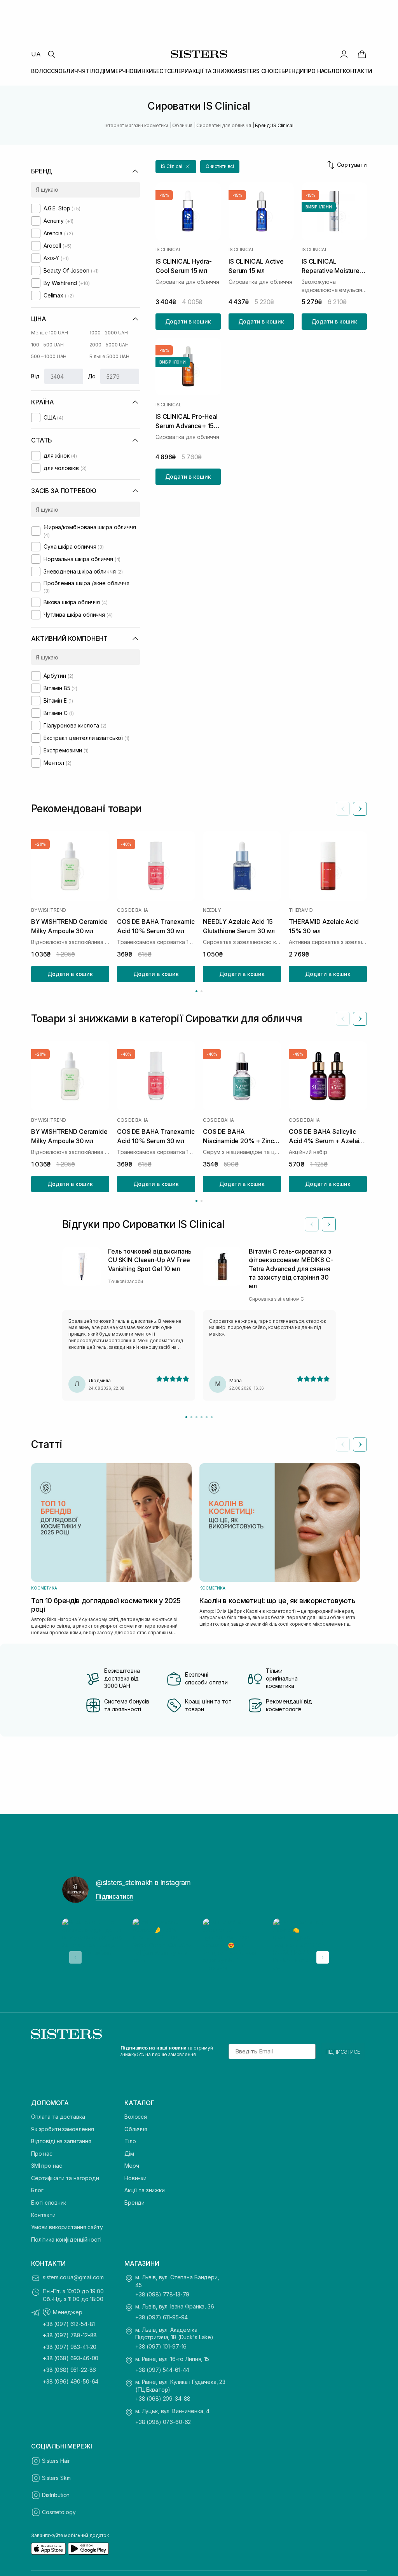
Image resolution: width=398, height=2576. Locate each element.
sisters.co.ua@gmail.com (73, 2277)
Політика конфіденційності (66, 2239)
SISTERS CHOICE (259, 71)
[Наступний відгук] (329, 1224)
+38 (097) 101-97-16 (161, 2346)
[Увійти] (344, 54)
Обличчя (136, 2129)
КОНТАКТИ (358, 71)
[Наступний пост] (323, 1957)
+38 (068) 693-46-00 (71, 2358)
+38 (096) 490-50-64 (71, 2381)
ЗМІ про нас (46, 2166)
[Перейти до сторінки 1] (196, 991)
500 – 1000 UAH (49, 356)
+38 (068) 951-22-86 (69, 2370)
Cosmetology (59, 2512)
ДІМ (105, 71)
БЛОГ (335, 71)
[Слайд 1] (186, 1417)
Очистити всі (220, 166)
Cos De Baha (132, 910)
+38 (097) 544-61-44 (162, 2370)
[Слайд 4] (202, 1417)
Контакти (43, 2215)
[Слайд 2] (191, 1417)
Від (35, 376)
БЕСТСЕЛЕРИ (171, 71)
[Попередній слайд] (343, 809)
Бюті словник (49, 2203)
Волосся (136, 2117)
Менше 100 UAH (49, 333)
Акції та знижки (145, 2190)
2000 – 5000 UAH (109, 345)
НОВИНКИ (140, 71)
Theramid (301, 910)
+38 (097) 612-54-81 (69, 2324)
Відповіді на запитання (61, 2141)
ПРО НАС (316, 71)
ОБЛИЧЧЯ (72, 71)
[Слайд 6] (212, 1417)
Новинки (135, 2178)
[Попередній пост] (75, 1957)
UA (36, 54)
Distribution (56, 2495)
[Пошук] (51, 54)
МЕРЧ (118, 71)
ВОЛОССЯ (45, 71)
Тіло (130, 2141)
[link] (362, 54)
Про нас (42, 2154)
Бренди (134, 2203)
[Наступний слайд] (360, 809)
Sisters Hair (56, 2461)
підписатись (343, 2051)
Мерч (132, 2166)
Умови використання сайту (67, 2227)
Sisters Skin (56, 2478)
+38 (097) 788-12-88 (70, 2335)
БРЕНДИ (293, 71)
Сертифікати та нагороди (65, 2178)
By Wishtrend (49, 910)
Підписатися (114, 1896)
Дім (129, 2154)
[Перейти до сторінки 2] (202, 991)
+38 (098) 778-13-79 (162, 2294)
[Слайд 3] (196, 1417)
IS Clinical (168, 250)
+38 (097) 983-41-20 (70, 2347)
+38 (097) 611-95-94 (161, 2317)
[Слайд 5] (207, 1417)
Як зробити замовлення (63, 2129)
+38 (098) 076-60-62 (163, 2422)
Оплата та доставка (58, 2117)
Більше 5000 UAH (109, 356)
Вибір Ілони (319, 207)
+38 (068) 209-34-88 (163, 2398)
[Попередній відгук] (312, 1224)
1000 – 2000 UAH (109, 333)
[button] (176, 167)
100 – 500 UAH (47, 345)
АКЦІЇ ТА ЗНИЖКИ (213, 71)
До (92, 376)
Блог (37, 2190)
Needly (212, 910)
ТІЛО (92, 71)
